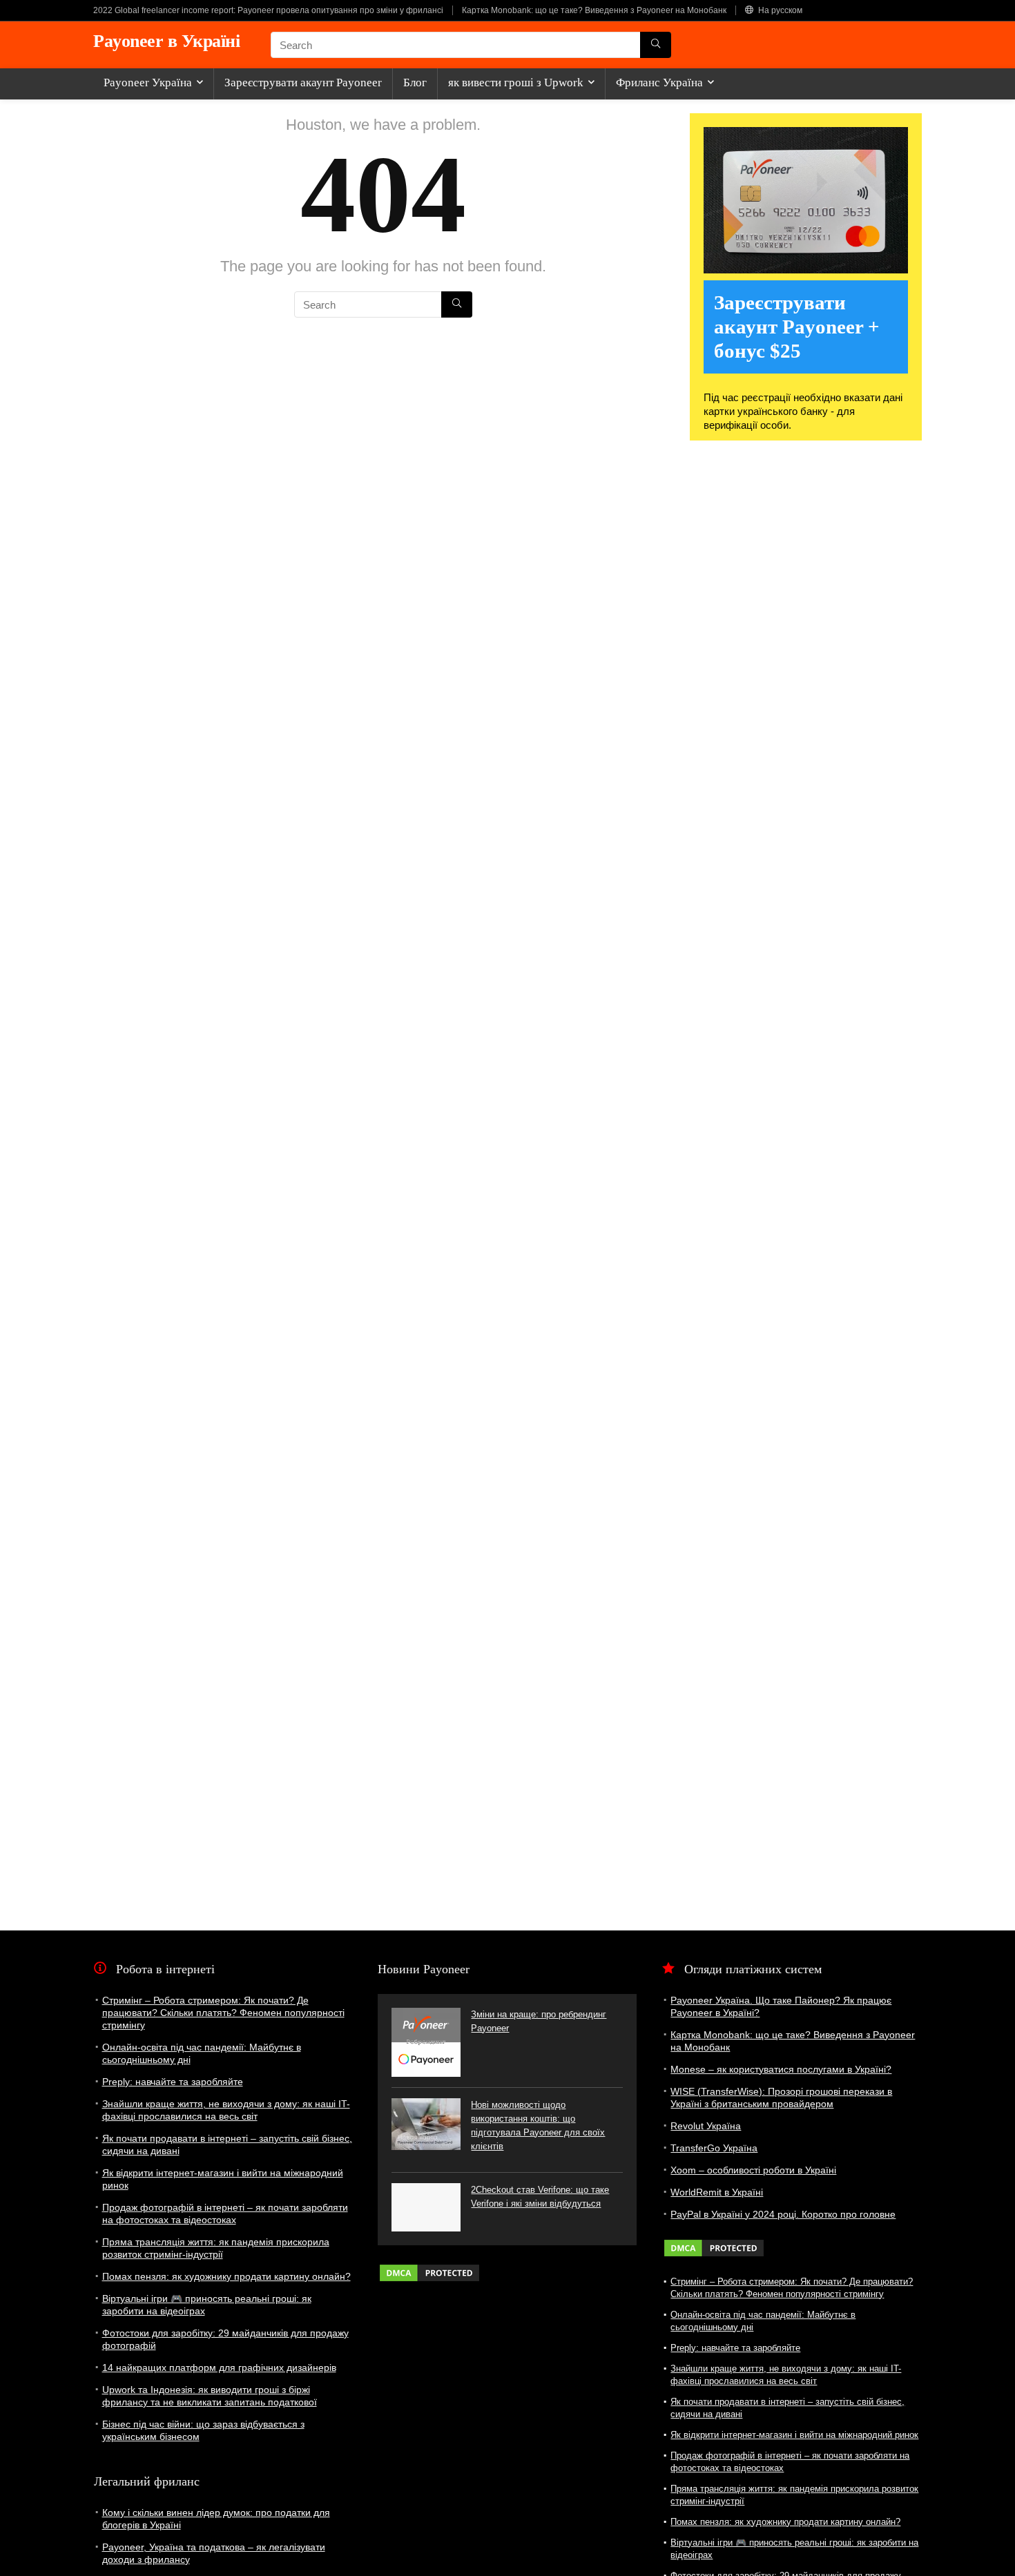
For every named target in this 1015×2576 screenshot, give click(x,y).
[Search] (656, 45)
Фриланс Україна (659, 83)
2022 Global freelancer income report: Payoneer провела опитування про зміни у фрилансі (268, 10)
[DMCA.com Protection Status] (429, 2269)
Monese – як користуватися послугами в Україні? (781, 2069)
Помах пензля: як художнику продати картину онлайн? (226, 2276)
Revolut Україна (706, 2126)
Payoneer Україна (148, 83)
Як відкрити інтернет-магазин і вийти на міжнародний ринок (794, 2435)
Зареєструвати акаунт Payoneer (303, 83)
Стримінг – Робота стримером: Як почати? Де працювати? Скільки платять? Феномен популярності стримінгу (223, 2013)
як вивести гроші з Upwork (516, 83)
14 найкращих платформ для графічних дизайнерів (219, 2367)
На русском (779, 10)
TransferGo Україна (714, 2148)
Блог (415, 83)
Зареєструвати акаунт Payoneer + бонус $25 (797, 327)
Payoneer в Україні (166, 41)
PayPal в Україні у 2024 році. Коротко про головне (783, 2214)
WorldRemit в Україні (717, 2192)
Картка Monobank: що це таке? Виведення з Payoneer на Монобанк (594, 10)
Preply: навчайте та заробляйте (173, 2082)
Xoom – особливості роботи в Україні (753, 2170)
